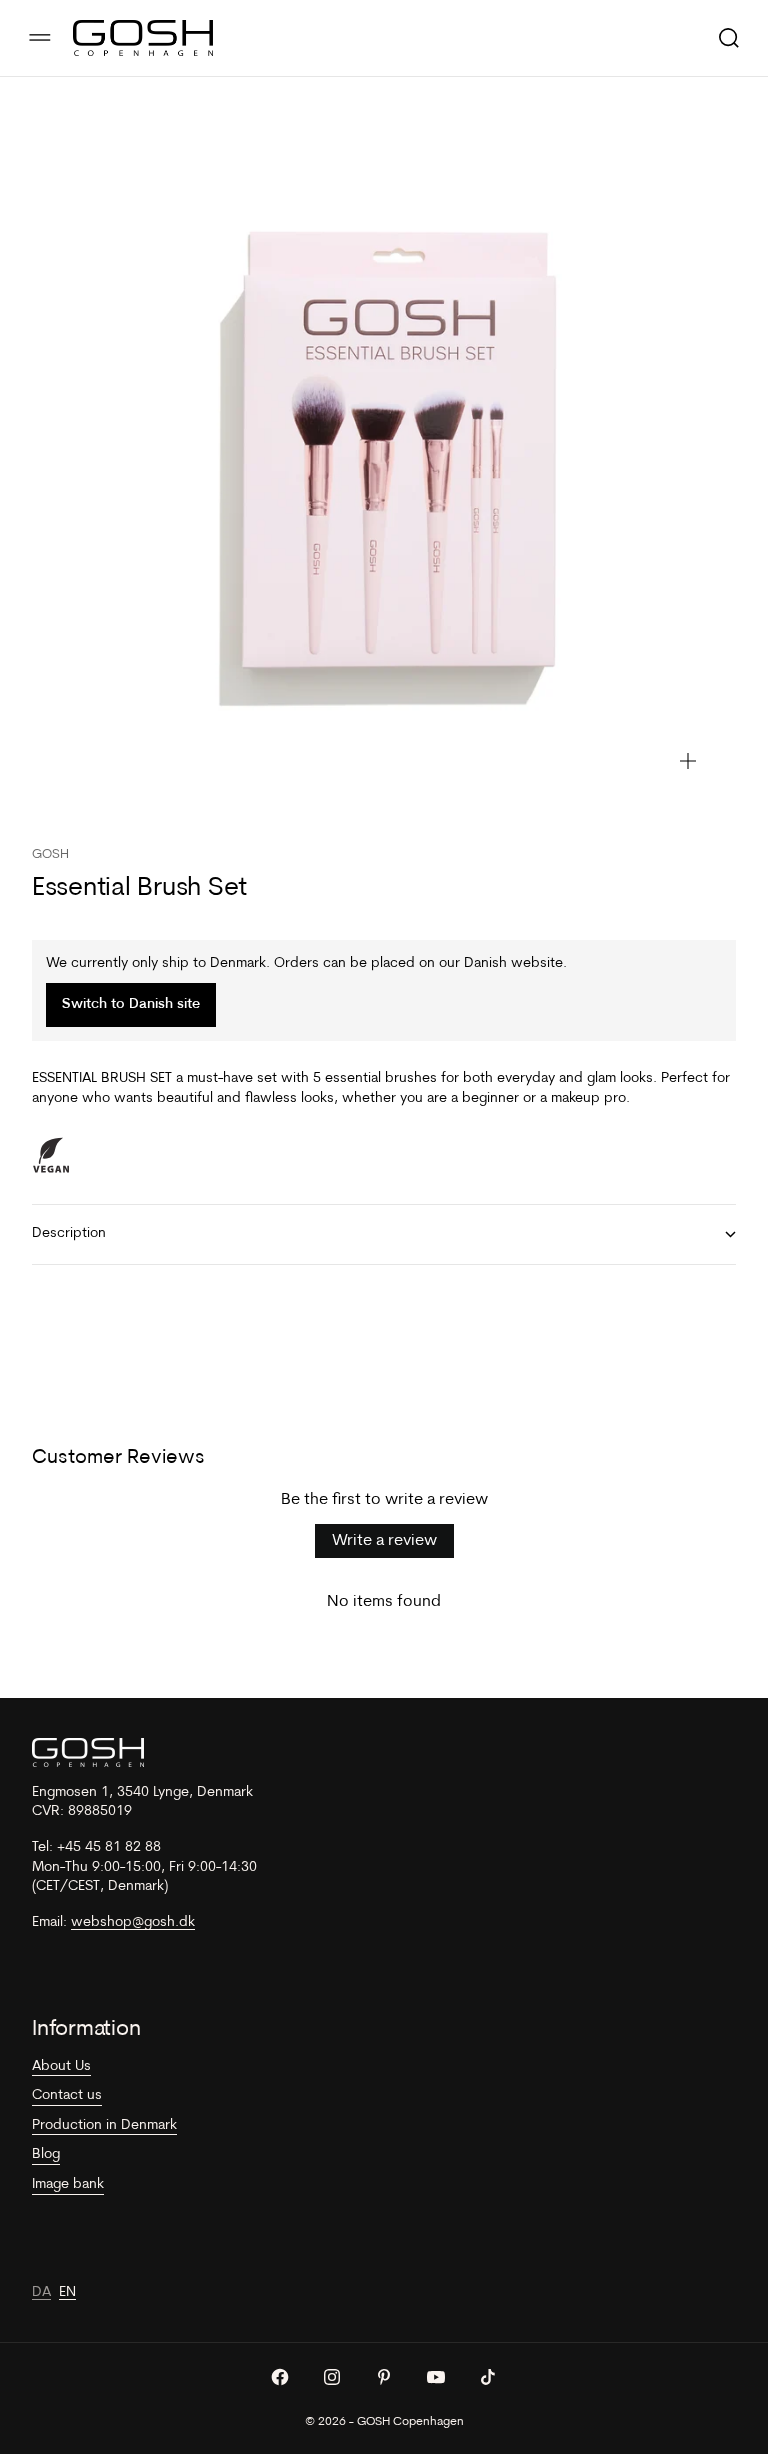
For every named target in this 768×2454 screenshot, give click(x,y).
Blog (46, 2154)
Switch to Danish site (131, 1004)
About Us (61, 2066)
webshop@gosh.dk (133, 1922)
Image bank (68, 2184)
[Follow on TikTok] (488, 2377)
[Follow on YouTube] (436, 2377)
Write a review (384, 1541)
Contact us (67, 2095)
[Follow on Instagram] (332, 2377)
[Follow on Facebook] (280, 2377)
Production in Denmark (104, 2125)
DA (41, 2292)
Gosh (50, 854)
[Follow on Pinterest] (384, 2377)
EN (67, 2292)
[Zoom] (688, 761)
